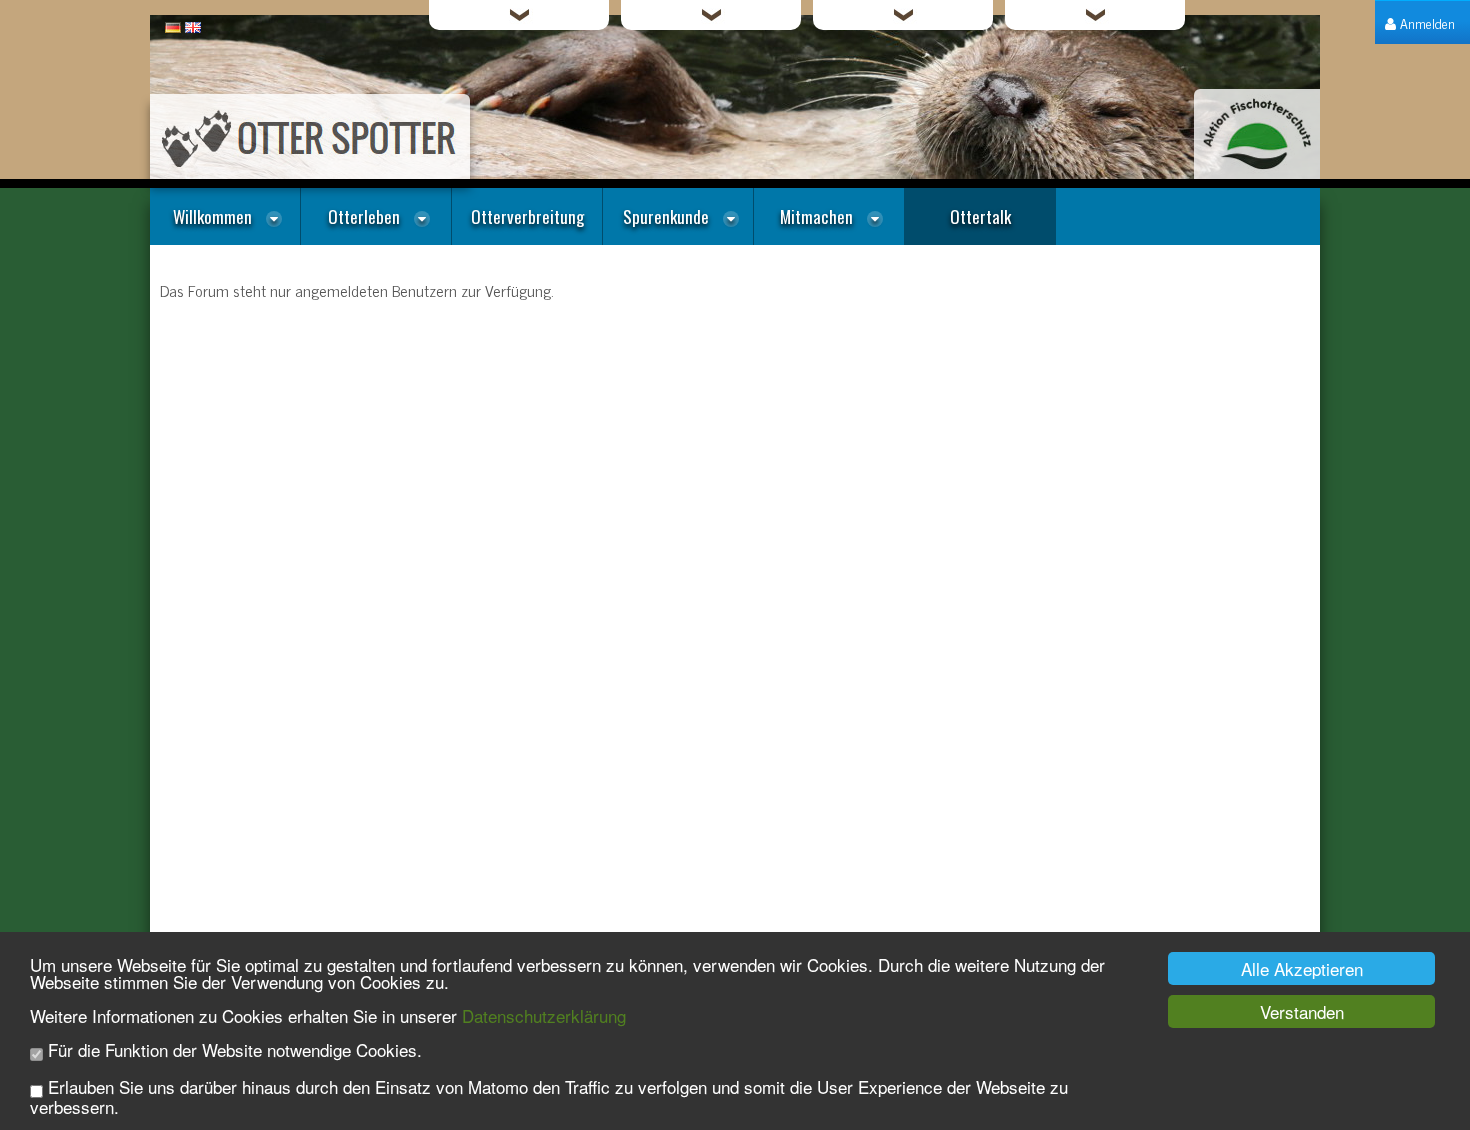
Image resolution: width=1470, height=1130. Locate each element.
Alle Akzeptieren (1302, 968)
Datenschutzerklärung (544, 1015)
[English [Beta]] (193, 24)
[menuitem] (1420, 22)
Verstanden (1302, 1011)
